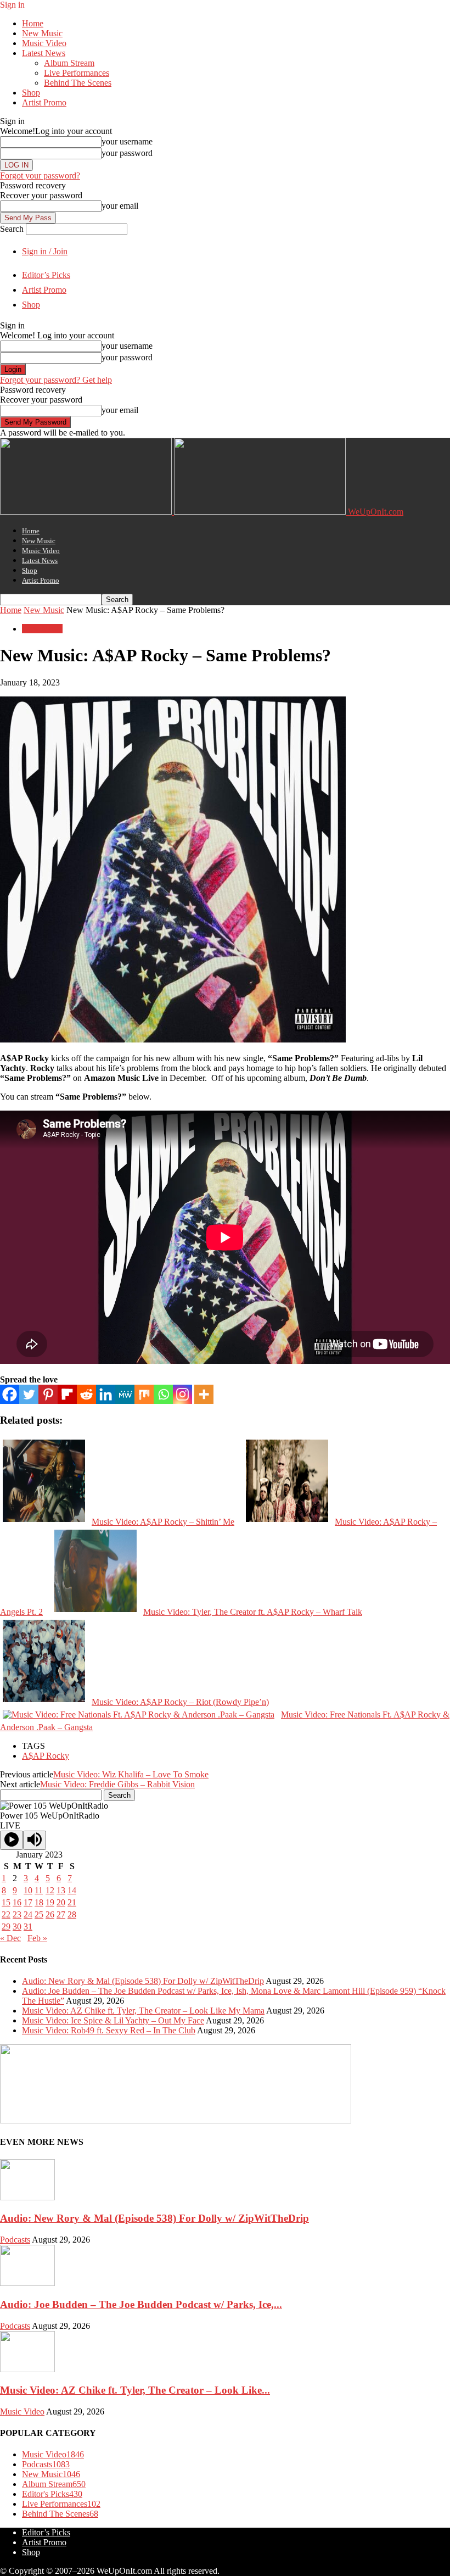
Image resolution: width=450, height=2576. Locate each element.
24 (28, 1914)
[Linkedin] (106, 1394)
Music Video (44, 43)
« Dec (10, 1938)
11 (39, 1890)
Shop (31, 93)
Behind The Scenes (78, 83)
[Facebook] (10, 1394)
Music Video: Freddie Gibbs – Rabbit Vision (117, 1784)
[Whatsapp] (163, 1394)
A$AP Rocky (46, 1756)
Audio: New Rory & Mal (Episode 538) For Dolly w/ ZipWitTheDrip (143, 1981)
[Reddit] (86, 1394)
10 (28, 1890)
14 (72, 1890)
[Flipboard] (67, 1394)
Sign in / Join (45, 251)
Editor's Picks (52, 2494)
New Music (42, 33)
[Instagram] (182, 1394)
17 (28, 1902)
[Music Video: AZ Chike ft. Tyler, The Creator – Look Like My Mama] (27, 2369)
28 (72, 1914)
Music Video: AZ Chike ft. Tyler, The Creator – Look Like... (135, 2390)
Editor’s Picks (46, 275)
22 (6, 1914)
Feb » (37, 1938)
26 (50, 1914)
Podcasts (15, 2240)
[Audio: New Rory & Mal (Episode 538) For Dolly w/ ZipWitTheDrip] (27, 2197)
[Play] (12, 1840)
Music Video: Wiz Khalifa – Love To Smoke (131, 1774)
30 (17, 1927)
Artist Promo (44, 102)
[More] (204, 1394)
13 (61, 1890)
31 (28, 1927)
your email (120, 206)
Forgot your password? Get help (56, 380)
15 (6, 1902)
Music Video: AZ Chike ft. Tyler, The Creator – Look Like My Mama (143, 2011)
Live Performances (77, 73)
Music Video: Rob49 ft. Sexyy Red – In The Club (109, 2030)
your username (127, 141)
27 (61, 1914)
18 (39, 1902)
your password (127, 153)
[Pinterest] (48, 1394)
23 (17, 1914)
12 (50, 1890)
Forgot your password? (40, 175)
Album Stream (69, 63)
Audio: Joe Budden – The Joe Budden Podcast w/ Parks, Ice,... (141, 2304)
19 (50, 1902)
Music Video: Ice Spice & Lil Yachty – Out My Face (113, 2020)
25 (39, 1914)
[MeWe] (125, 1394)
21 (72, 1902)
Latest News (44, 53)
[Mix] (144, 1394)
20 (61, 1902)
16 (17, 1902)
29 (6, 1927)
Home (33, 23)
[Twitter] (29, 1394)
